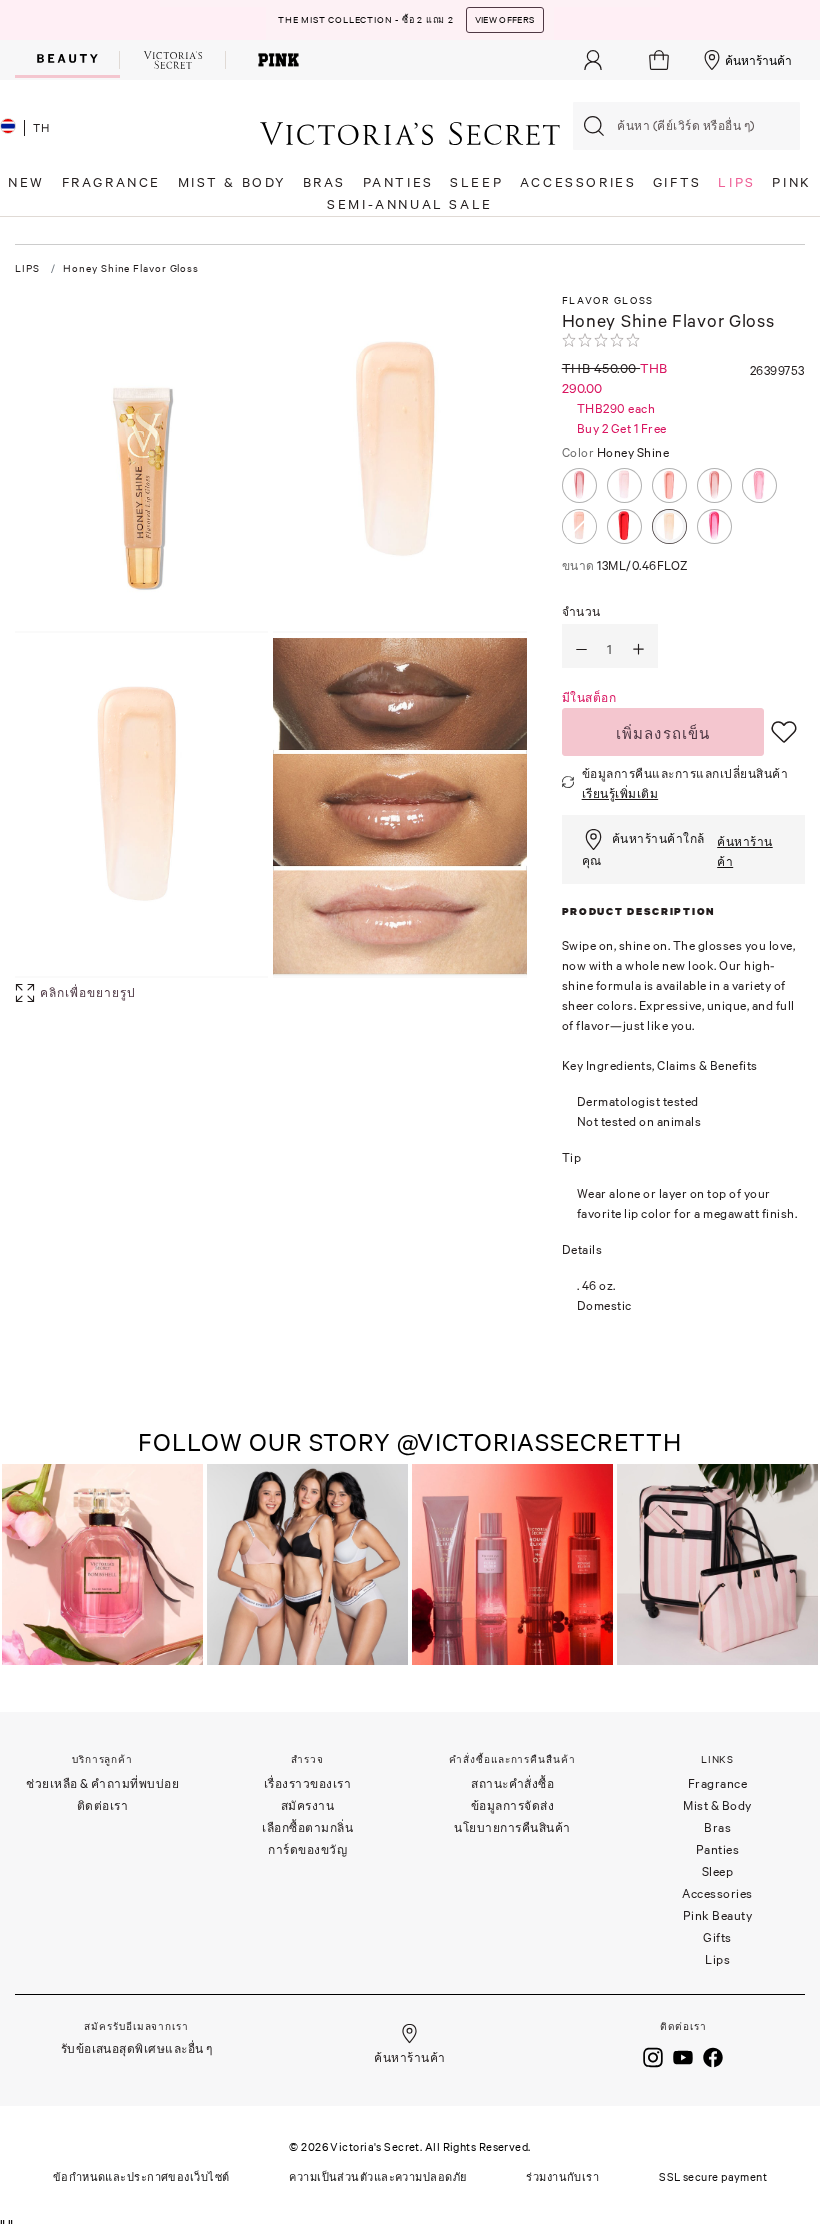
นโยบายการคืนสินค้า (512, 1827)
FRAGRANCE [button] (111, 182)
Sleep (718, 1871)
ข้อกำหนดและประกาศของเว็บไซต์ (141, 2177)
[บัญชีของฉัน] (593, 60)
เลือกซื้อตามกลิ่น (307, 1827)
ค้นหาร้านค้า (758, 60)
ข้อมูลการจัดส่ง (513, 1805)
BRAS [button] (324, 182)
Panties (718, 1849)
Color (616, 452)
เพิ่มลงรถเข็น (663, 733)
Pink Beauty (718, 1915)
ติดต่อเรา (103, 1805)
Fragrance (718, 1783)
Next (798, 1566)
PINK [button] (791, 182)
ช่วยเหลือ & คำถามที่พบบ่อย (102, 1783)
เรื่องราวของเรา (308, 1783)
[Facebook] (713, 2056)
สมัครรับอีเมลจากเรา (136, 2026)
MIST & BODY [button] (232, 182)
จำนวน (581, 611)
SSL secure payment (713, 2177)
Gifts (717, 1937)
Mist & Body (717, 1805)
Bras (717, 1827)
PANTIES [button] (398, 182)
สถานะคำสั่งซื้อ (512, 1783)
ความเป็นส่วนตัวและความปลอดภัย (377, 2177)
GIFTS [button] (677, 182)
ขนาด (625, 565)
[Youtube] (683, 2056)
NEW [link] (26, 182)
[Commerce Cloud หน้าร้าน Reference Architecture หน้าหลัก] (410, 132)
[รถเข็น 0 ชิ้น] (661, 60)
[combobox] (686, 126)
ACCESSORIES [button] (578, 182)
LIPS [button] (736, 182)
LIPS (27, 268)
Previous (20, 1566)
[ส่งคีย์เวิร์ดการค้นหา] (594, 126)
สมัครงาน (308, 1805)
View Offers (505, 20)
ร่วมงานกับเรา (562, 2177)
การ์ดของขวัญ (307, 1849)
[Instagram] (653, 2056)
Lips (717, 1959)
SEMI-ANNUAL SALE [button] (410, 204)
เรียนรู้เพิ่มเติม (620, 793)
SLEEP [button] (476, 182)
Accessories (717, 1893)
